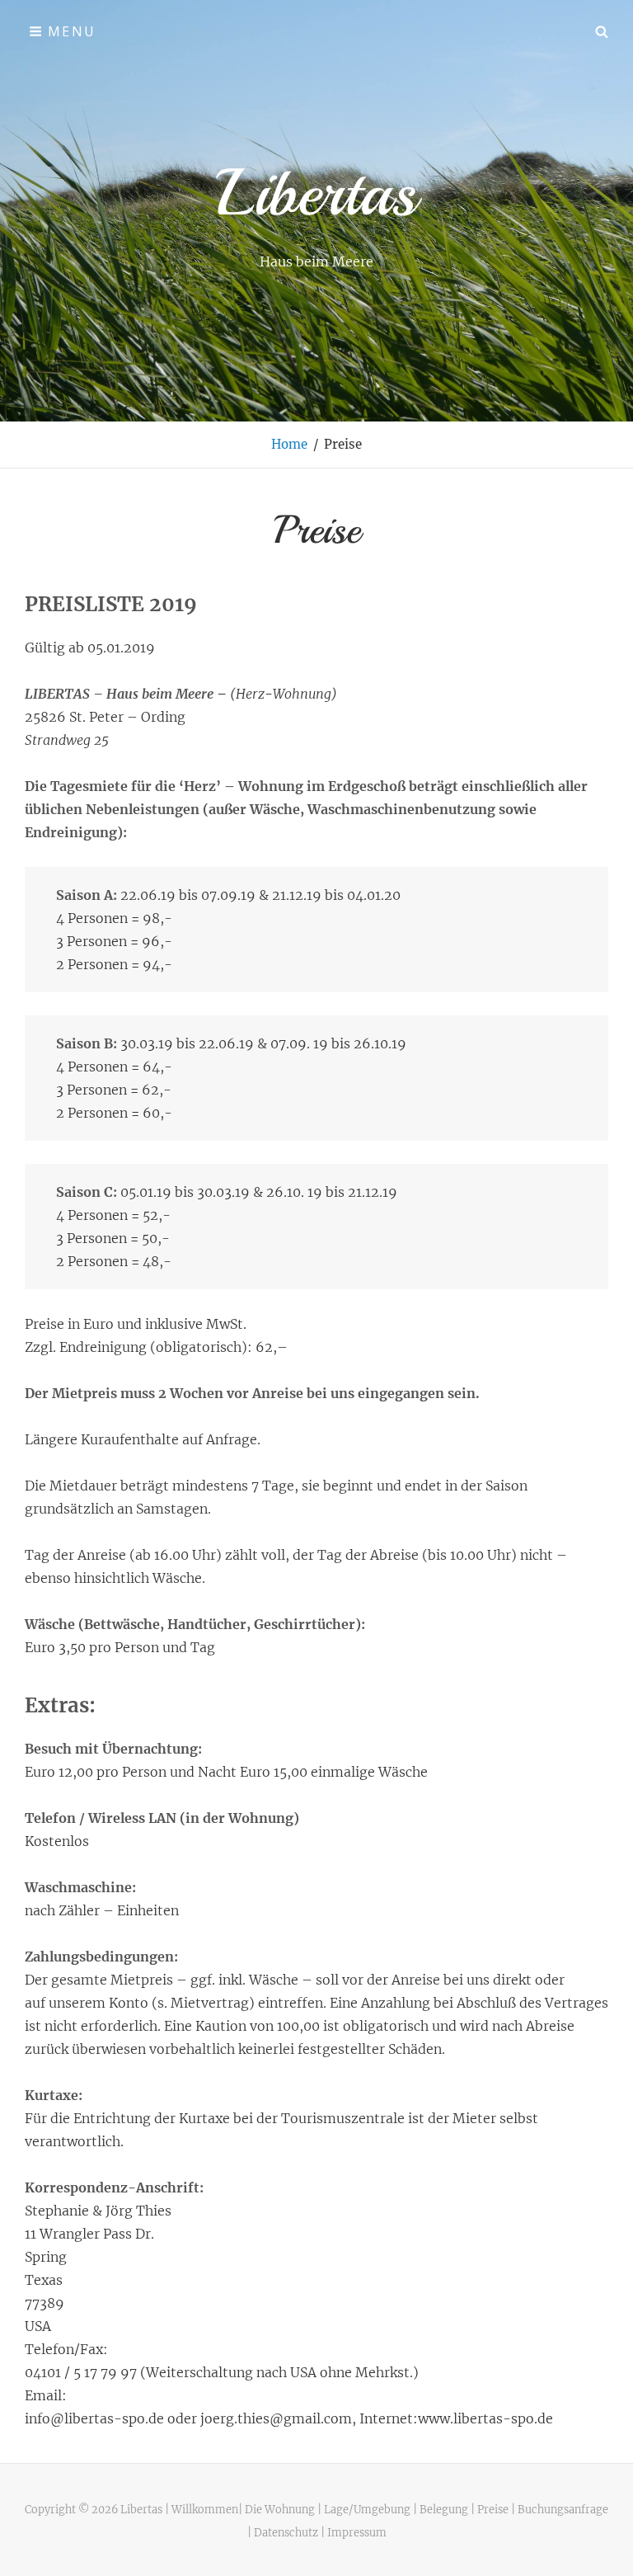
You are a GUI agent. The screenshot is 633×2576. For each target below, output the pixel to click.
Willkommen (205, 2509)
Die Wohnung (280, 2509)
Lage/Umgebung (367, 2509)
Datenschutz (286, 2532)
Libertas (316, 193)
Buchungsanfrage (563, 2509)
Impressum (357, 2532)
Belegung (444, 2509)
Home (289, 444)
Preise (493, 2509)
